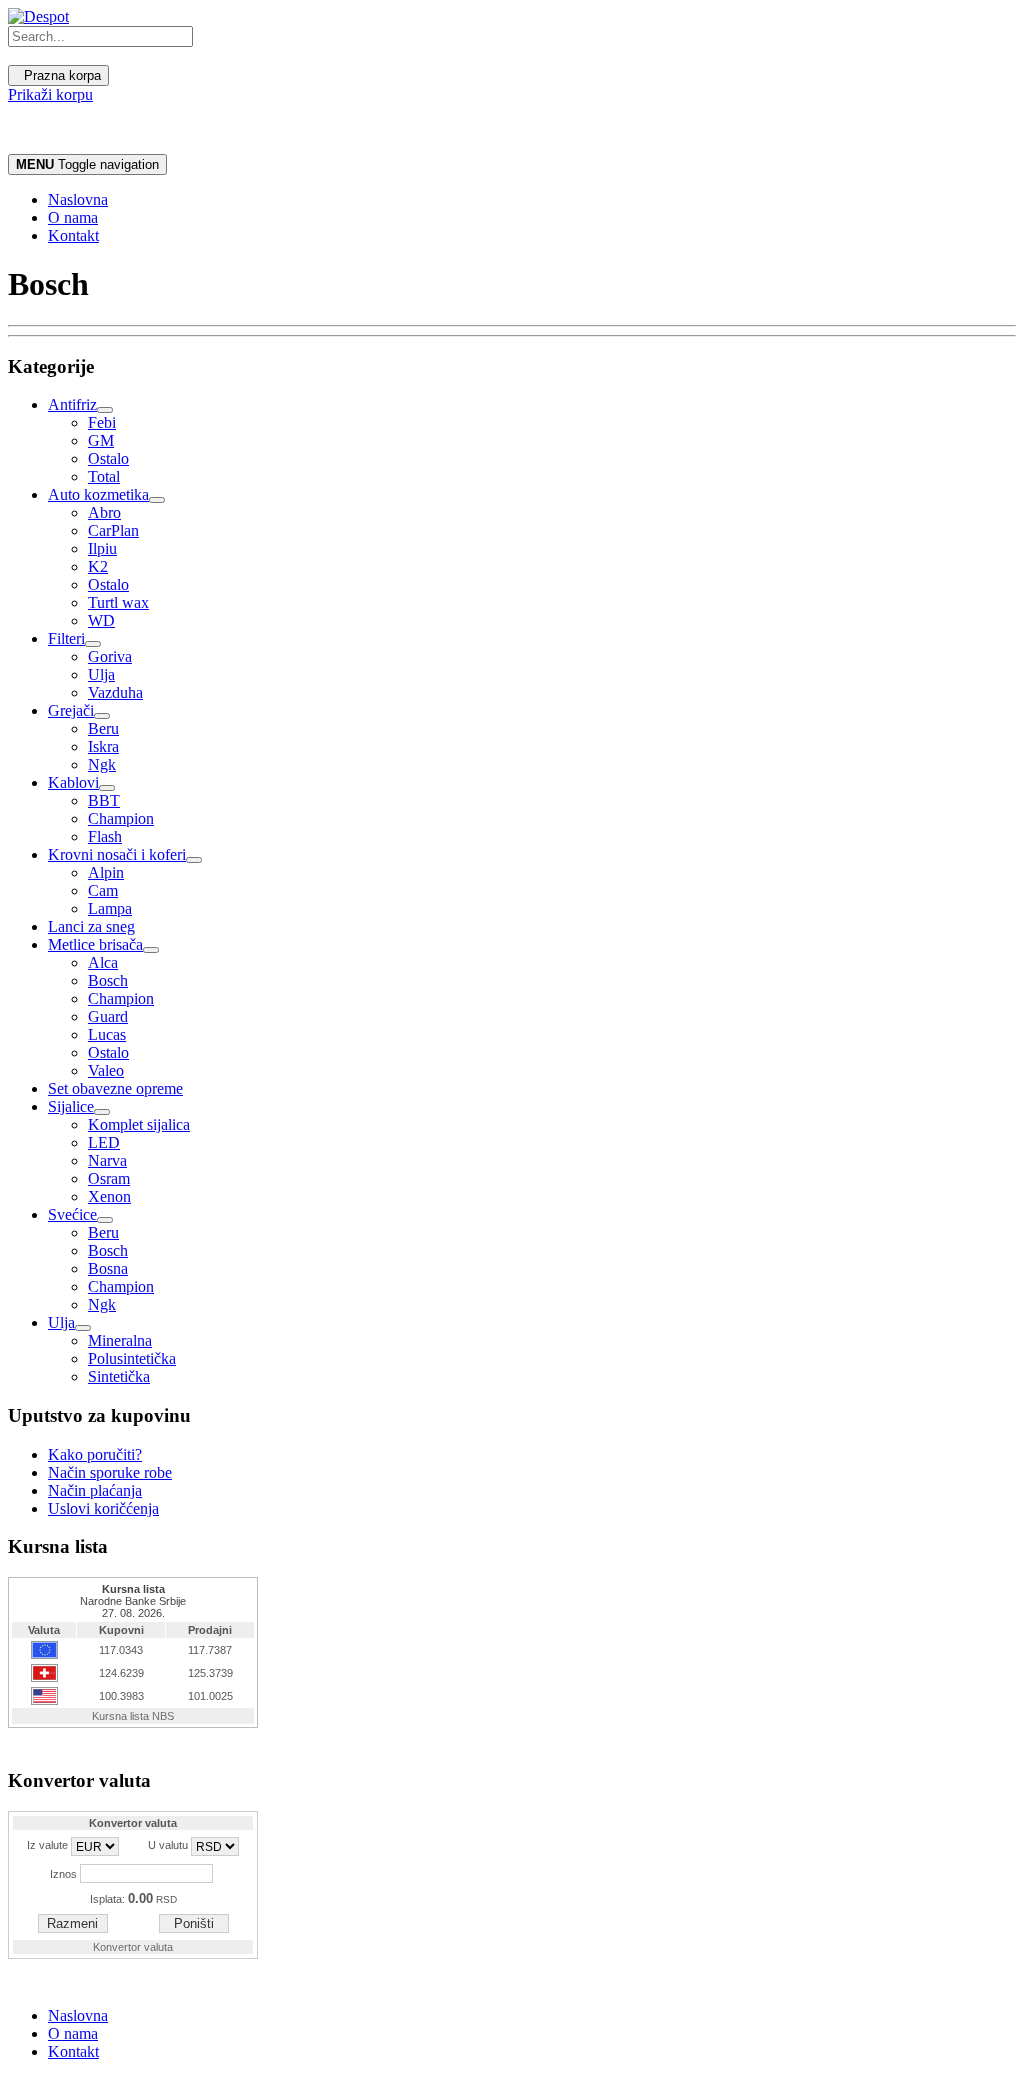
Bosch (108, 980)
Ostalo (108, 458)
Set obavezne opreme (115, 1088)
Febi (102, 422)
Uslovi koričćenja (103, 1508)
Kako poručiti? (95, 1454)
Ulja (101, 674)
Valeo (106, 1070)
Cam (103, 890)
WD (101, 620)
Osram (109, 1178)
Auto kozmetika (98, 494)
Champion (121, 818)
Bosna (108, 1268)
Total (104, 476)
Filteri (66, 638)
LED (104, 1142)
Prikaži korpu (50, 94)
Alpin (106, 872)
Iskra (103, 746)
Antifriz (72, 404)
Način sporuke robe (110, 1472)
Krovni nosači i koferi (117, 854)
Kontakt (73, 235)
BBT (104, 800)
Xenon (109, 1196)
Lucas (107, 1034)
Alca (103, 962)
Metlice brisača (95, 944)
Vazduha (115, 692)
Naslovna (78, 199)
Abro (104, 512)
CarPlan (113, 530)
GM (101, 440)
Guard (108, 1016)
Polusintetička (132, 1358)
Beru (103, 728)
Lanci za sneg (91, 926)
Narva (107, 1160)
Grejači (71, 710)
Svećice (72, 1214)
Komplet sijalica (139, 1124)
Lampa (110, 908)
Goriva (110, 656)
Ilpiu (102, 548)
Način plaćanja (95, 1490)
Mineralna (120, 1340)
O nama (73, 217)
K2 (98, 566)
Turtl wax (118, 602)
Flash (105, 836)
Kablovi (73, 782)
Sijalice (71, 1106)
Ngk (102, 764)
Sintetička (119, 1376)
